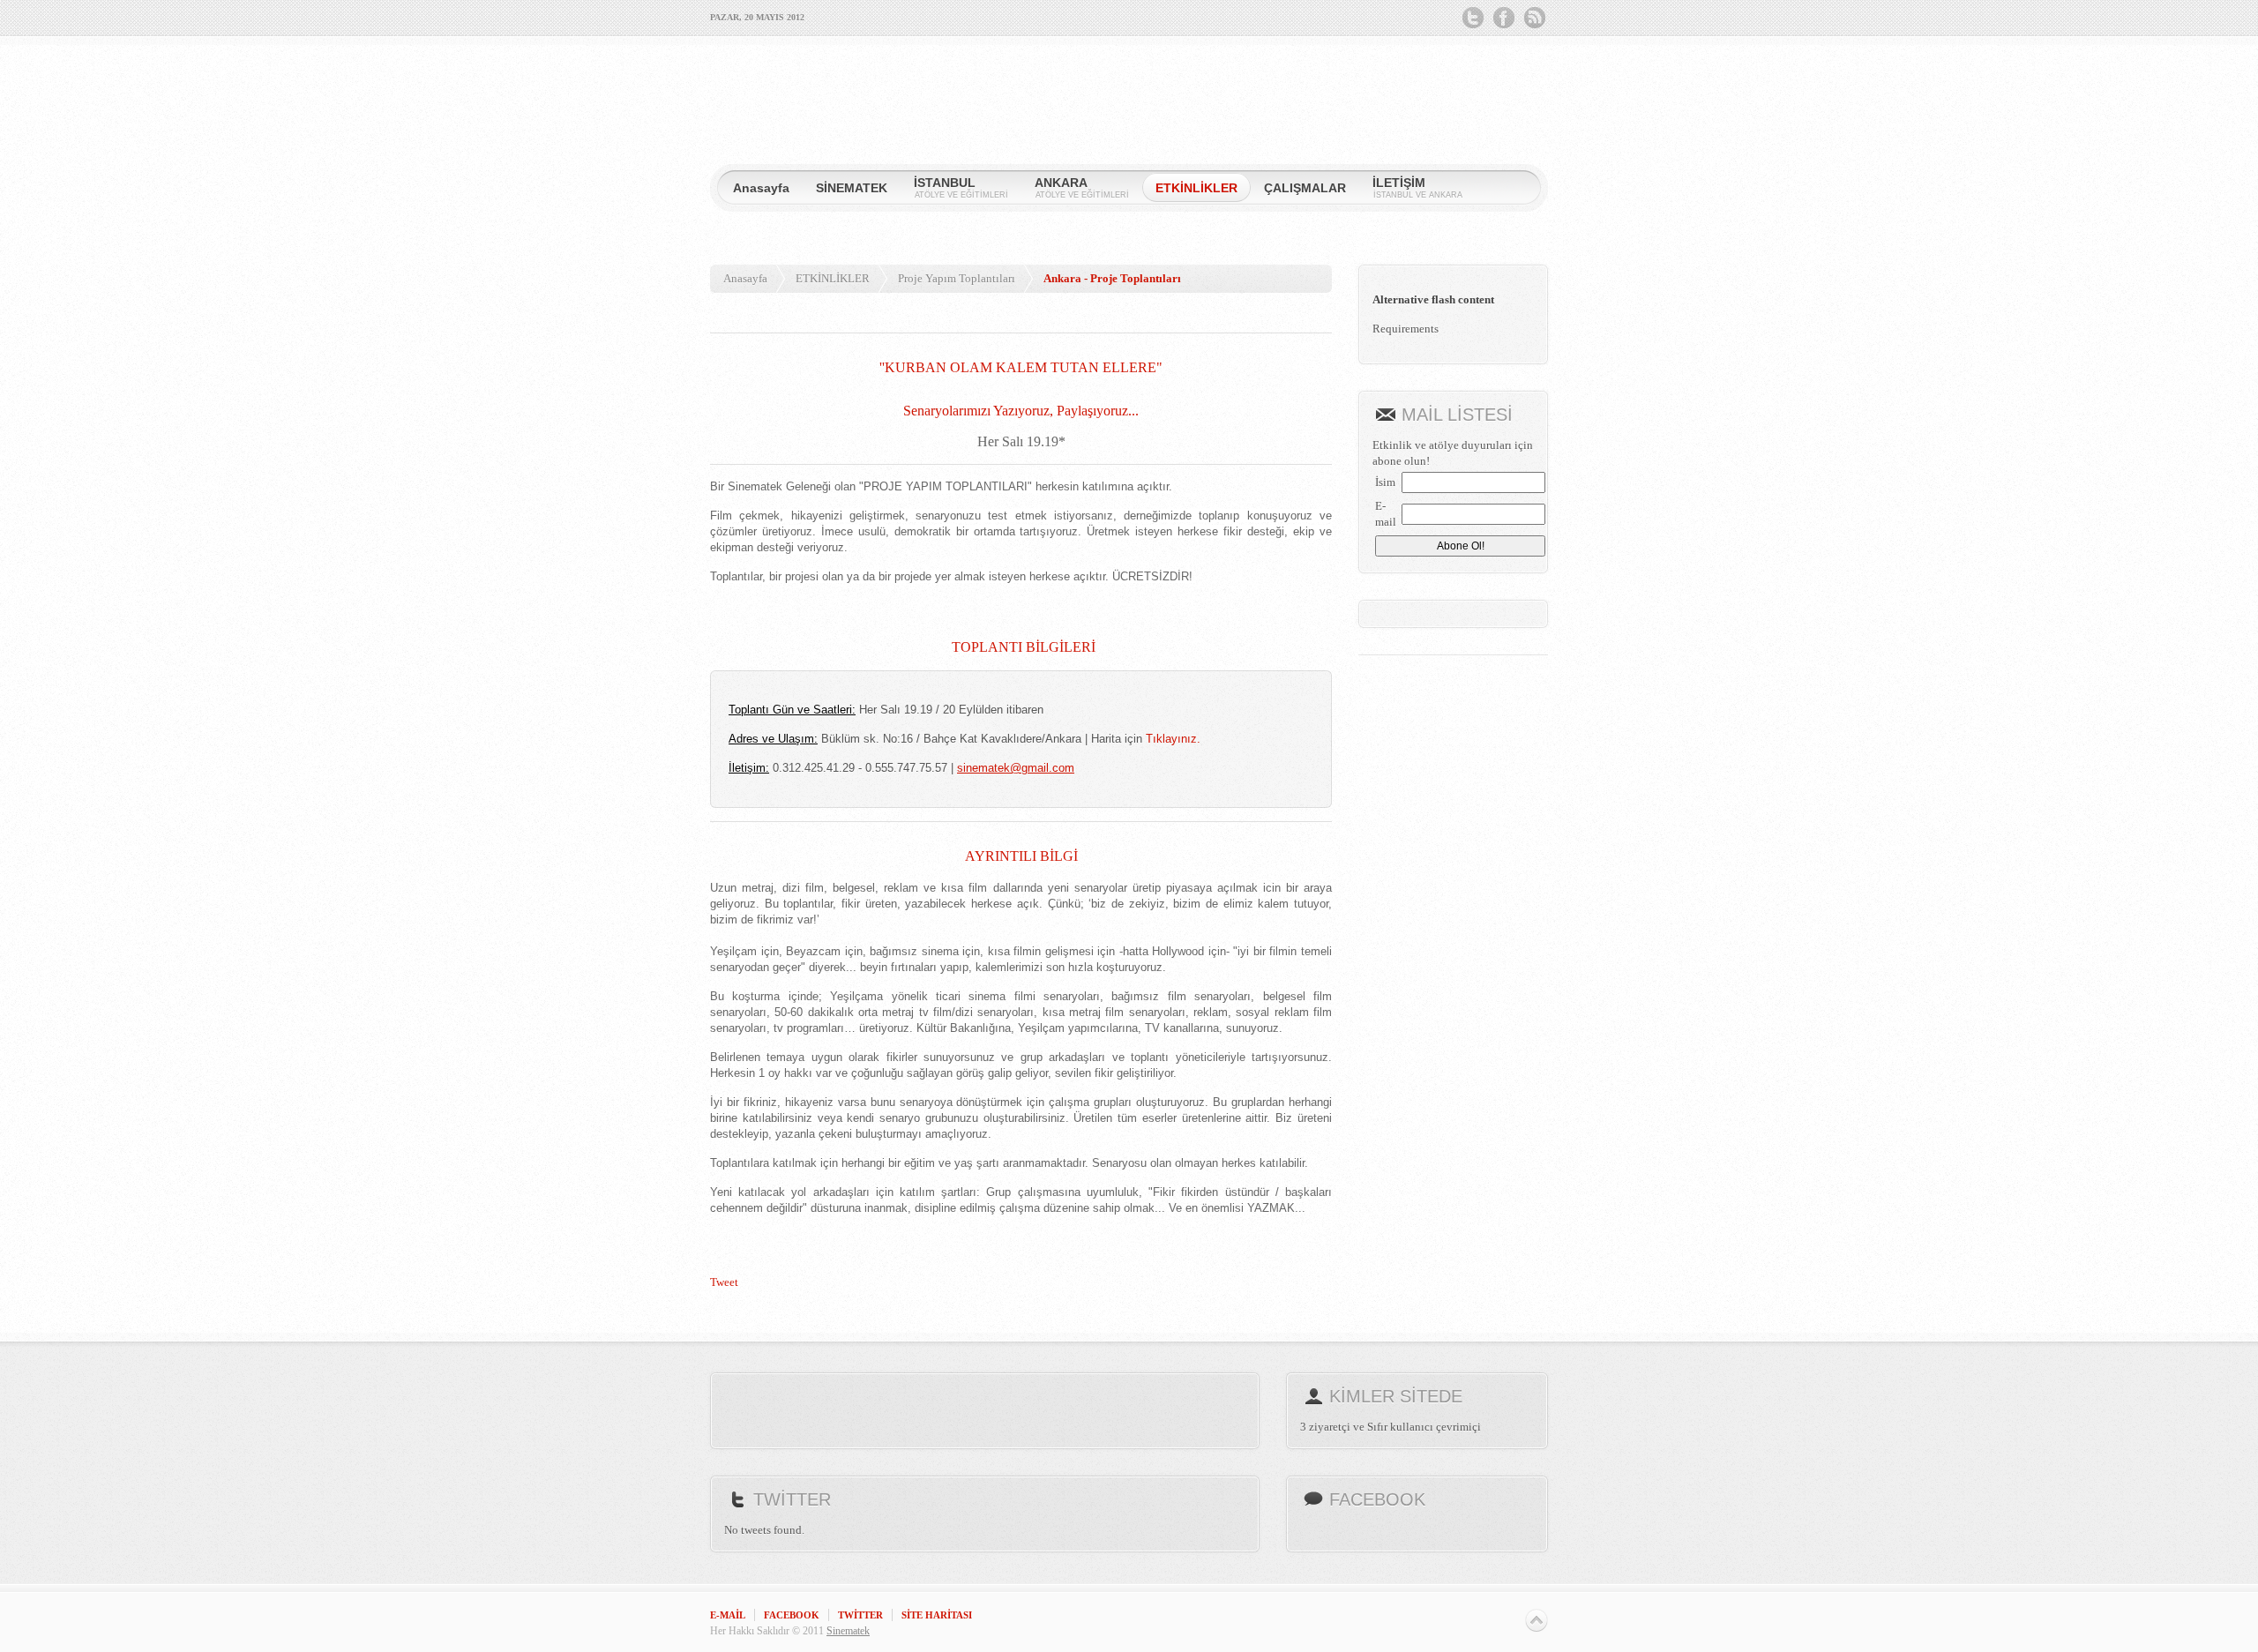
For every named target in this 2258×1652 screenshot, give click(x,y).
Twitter (1473, 18)
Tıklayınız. (1173, 739)
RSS (1535, 18)
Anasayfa (745, 278)
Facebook (1504, 18)
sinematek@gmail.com (1016, 768)
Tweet (724, 1282)
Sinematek (848, 1631)
